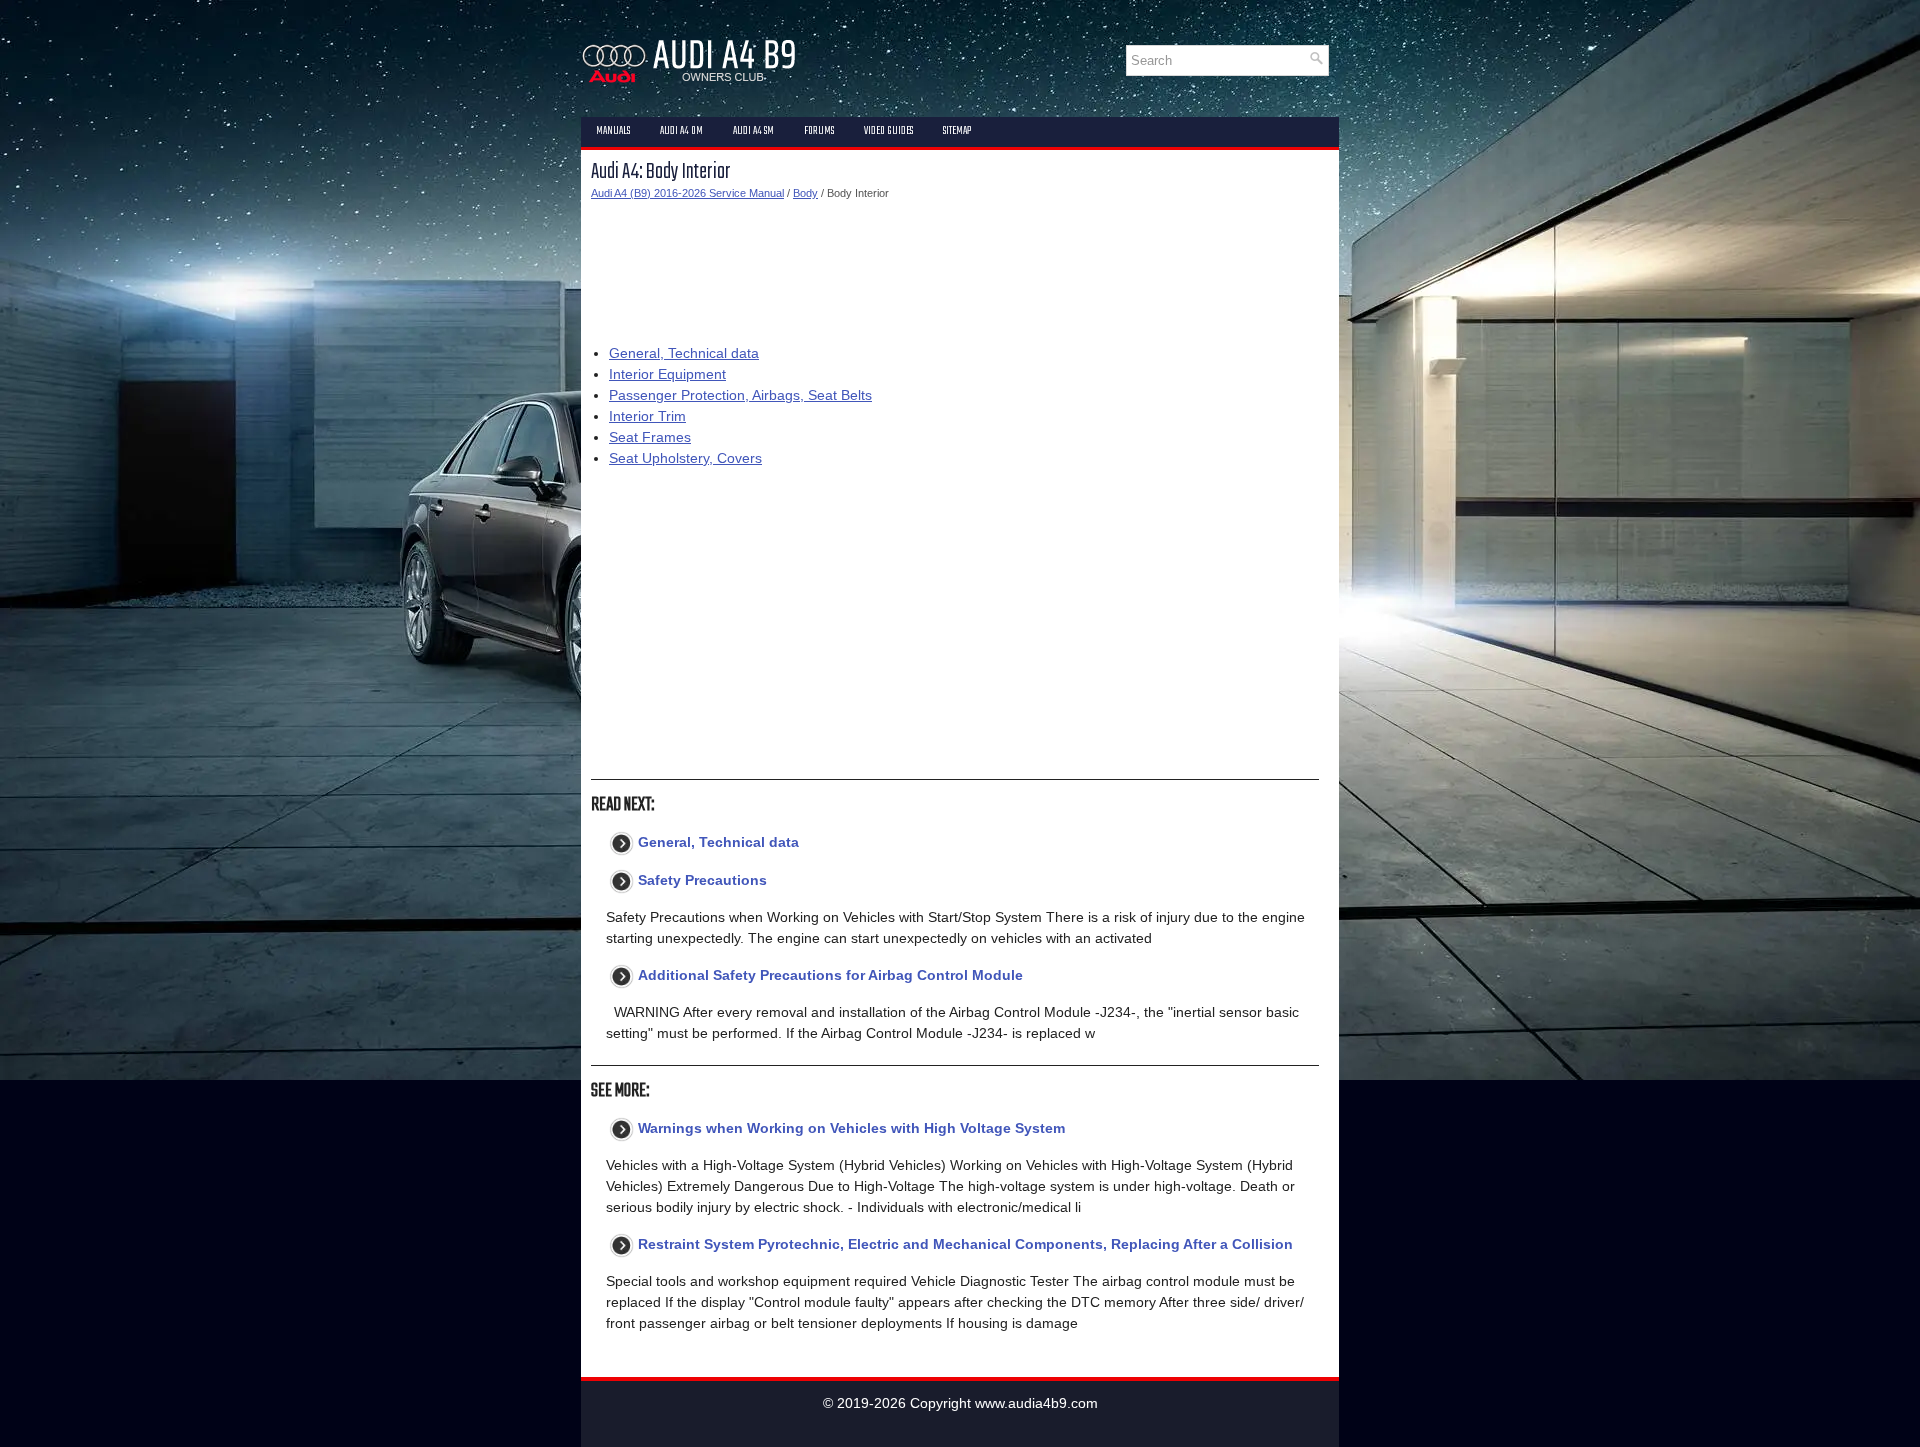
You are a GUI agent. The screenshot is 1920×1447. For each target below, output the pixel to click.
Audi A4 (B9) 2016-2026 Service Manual (687, 193)
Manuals (613, 131)
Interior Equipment (667, 374)
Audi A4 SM (753, 131)
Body (805, 193)
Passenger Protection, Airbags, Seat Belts (740, 395)
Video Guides (888, 131)
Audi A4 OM (681, 131)
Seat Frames (650, 437)
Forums (819, 131)
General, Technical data (684, 353)
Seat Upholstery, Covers (685, 458)
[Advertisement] (955, 268)
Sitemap (957, 131)
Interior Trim (647, 416)
